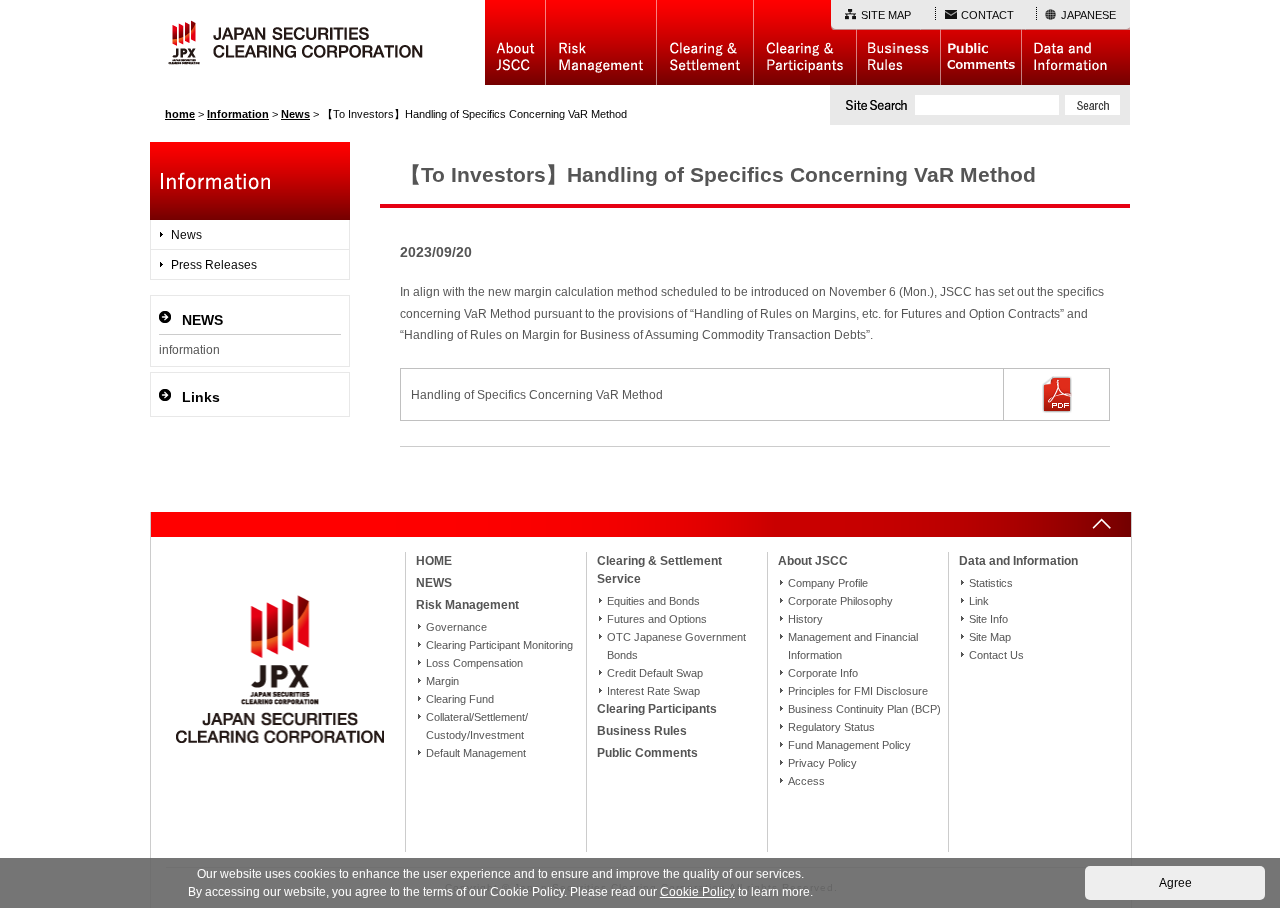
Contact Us (996, 655)
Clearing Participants (804, 42)
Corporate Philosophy (840, 601)
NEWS (434, 583)
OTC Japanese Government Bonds (676, 646)
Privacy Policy (822, 763)
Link (979, 601)
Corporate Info (823, 673)
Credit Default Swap (655, 673)
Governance (456, 627)
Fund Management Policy (849, 745)
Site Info (988, 619)
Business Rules (898, 42)
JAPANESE (1088, 15)
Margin (442, 681)
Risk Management (601, 42)
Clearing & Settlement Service (659, 570)
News (186, 235)
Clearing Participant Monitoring (499, 645)
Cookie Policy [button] (697, 892)
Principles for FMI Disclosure (858, 691)
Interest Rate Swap (653, 691)
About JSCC (515, 42)
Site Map (990, 637)
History (805, 619)
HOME (434, 561)
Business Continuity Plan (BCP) (864, 709)
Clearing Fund (460, 699)
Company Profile (828, 583)
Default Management (476, 753)
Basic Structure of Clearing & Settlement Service (704, 42)
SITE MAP (886, 15)
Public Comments (980, 42)
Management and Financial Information (853, 646)
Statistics (991, 583)
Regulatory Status (831, 727)
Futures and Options (657, 619)
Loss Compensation (474, 663)
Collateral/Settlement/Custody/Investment (477, 726)
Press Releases (214, 265)
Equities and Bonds (653, 601)
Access (806, 781)
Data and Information (1075, 42)
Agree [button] (1175, 883)
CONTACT (987, 15)
